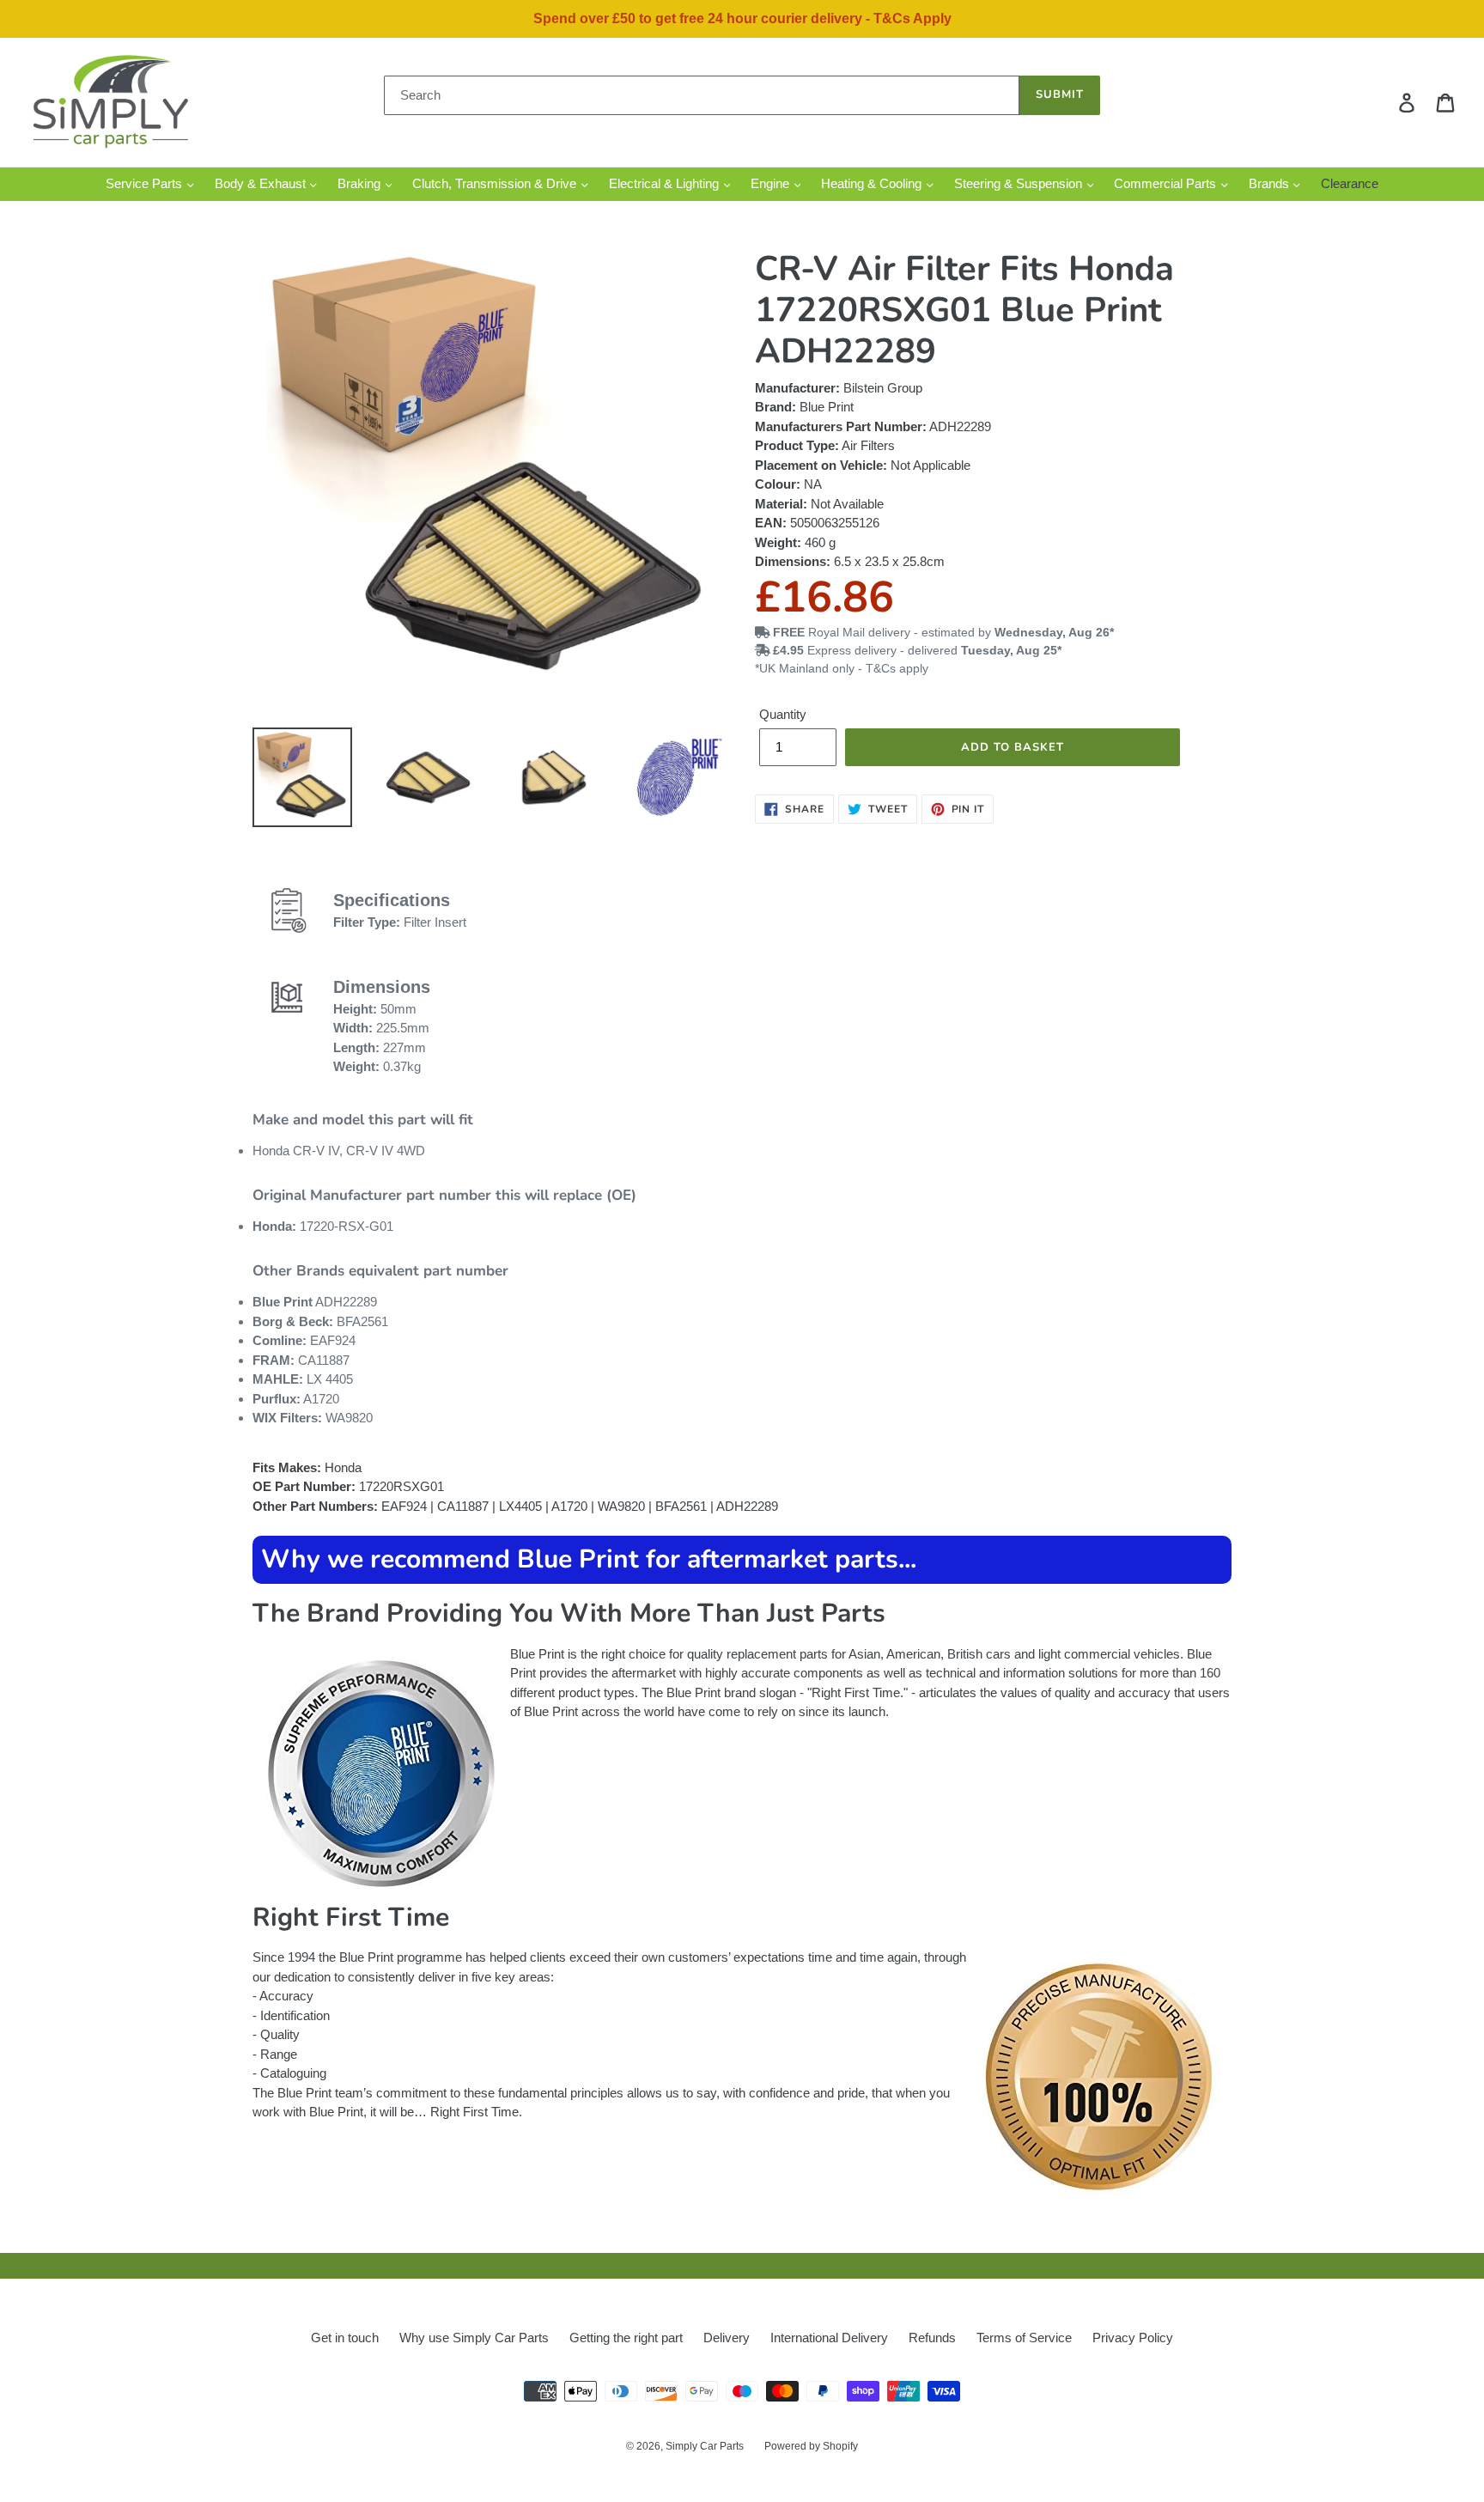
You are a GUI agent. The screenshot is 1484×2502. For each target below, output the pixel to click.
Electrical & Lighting (666, 183)
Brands (1271, 183)
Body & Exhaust (262, 183)
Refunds (932, 2338)
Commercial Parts (1167, 183)
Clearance (1350, 183)
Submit (1060, 94)
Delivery (727, 2338)
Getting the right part (626, 2338)
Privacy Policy (1133, 2338)
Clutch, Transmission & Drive (496, 183)
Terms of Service (1024, 2338)
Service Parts (146, 183)
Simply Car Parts (705, 2446)
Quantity (783, 714)
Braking (361, 183)
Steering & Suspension (1020, 183)
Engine (772, 183)
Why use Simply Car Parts (474, 2338)
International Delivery (829, 2338)
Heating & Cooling (873, 183)
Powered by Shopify (811, 2446)
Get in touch (345, 2338)
